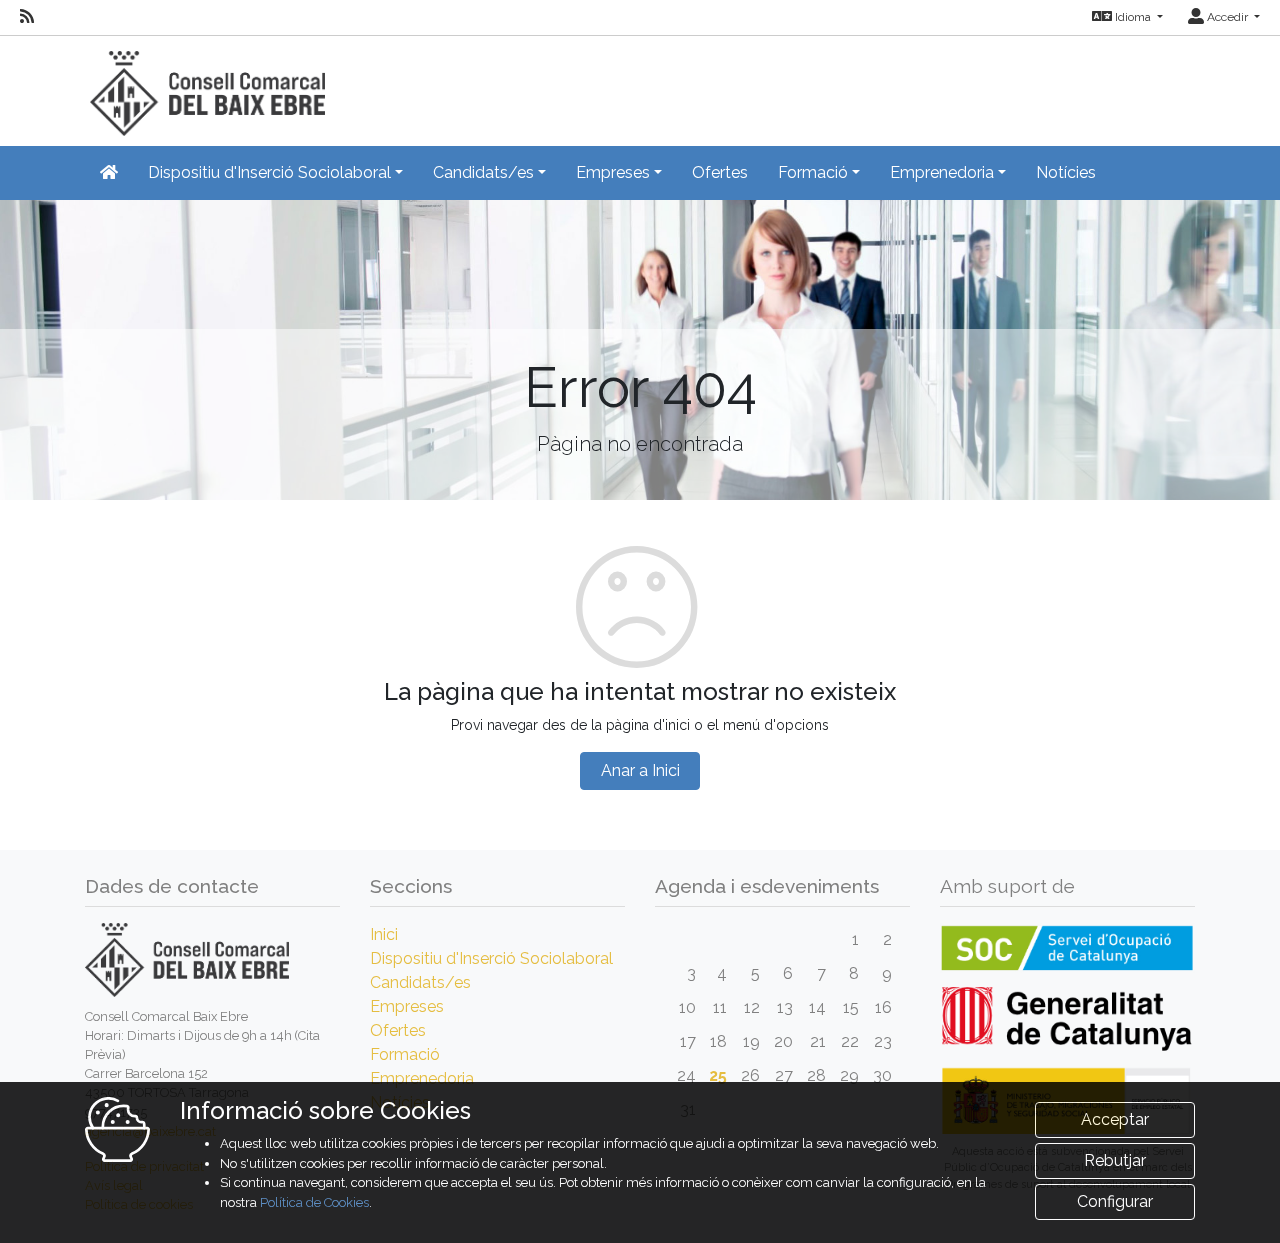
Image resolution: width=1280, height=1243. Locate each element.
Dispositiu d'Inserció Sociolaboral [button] (269, 172)
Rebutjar (1115, 1160)
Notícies (1066, 172)
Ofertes (720, 172)
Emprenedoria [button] (942, 172)
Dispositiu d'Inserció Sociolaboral (491, 958)
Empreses (407, 1006)
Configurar (1115, 1201)
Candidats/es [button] (483, 172)
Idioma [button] (1133, 17)
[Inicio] (205, 84)
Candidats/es (420, 982)
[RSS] (27, 17)
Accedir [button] (1227, 17)
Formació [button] (813, 172)
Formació (405, 1054)
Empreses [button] (613, 172)
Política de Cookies (314, 1202)
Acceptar (1115, 1119)
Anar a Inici (640, 770)
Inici (384, 934)
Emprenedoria (422, 1078)
